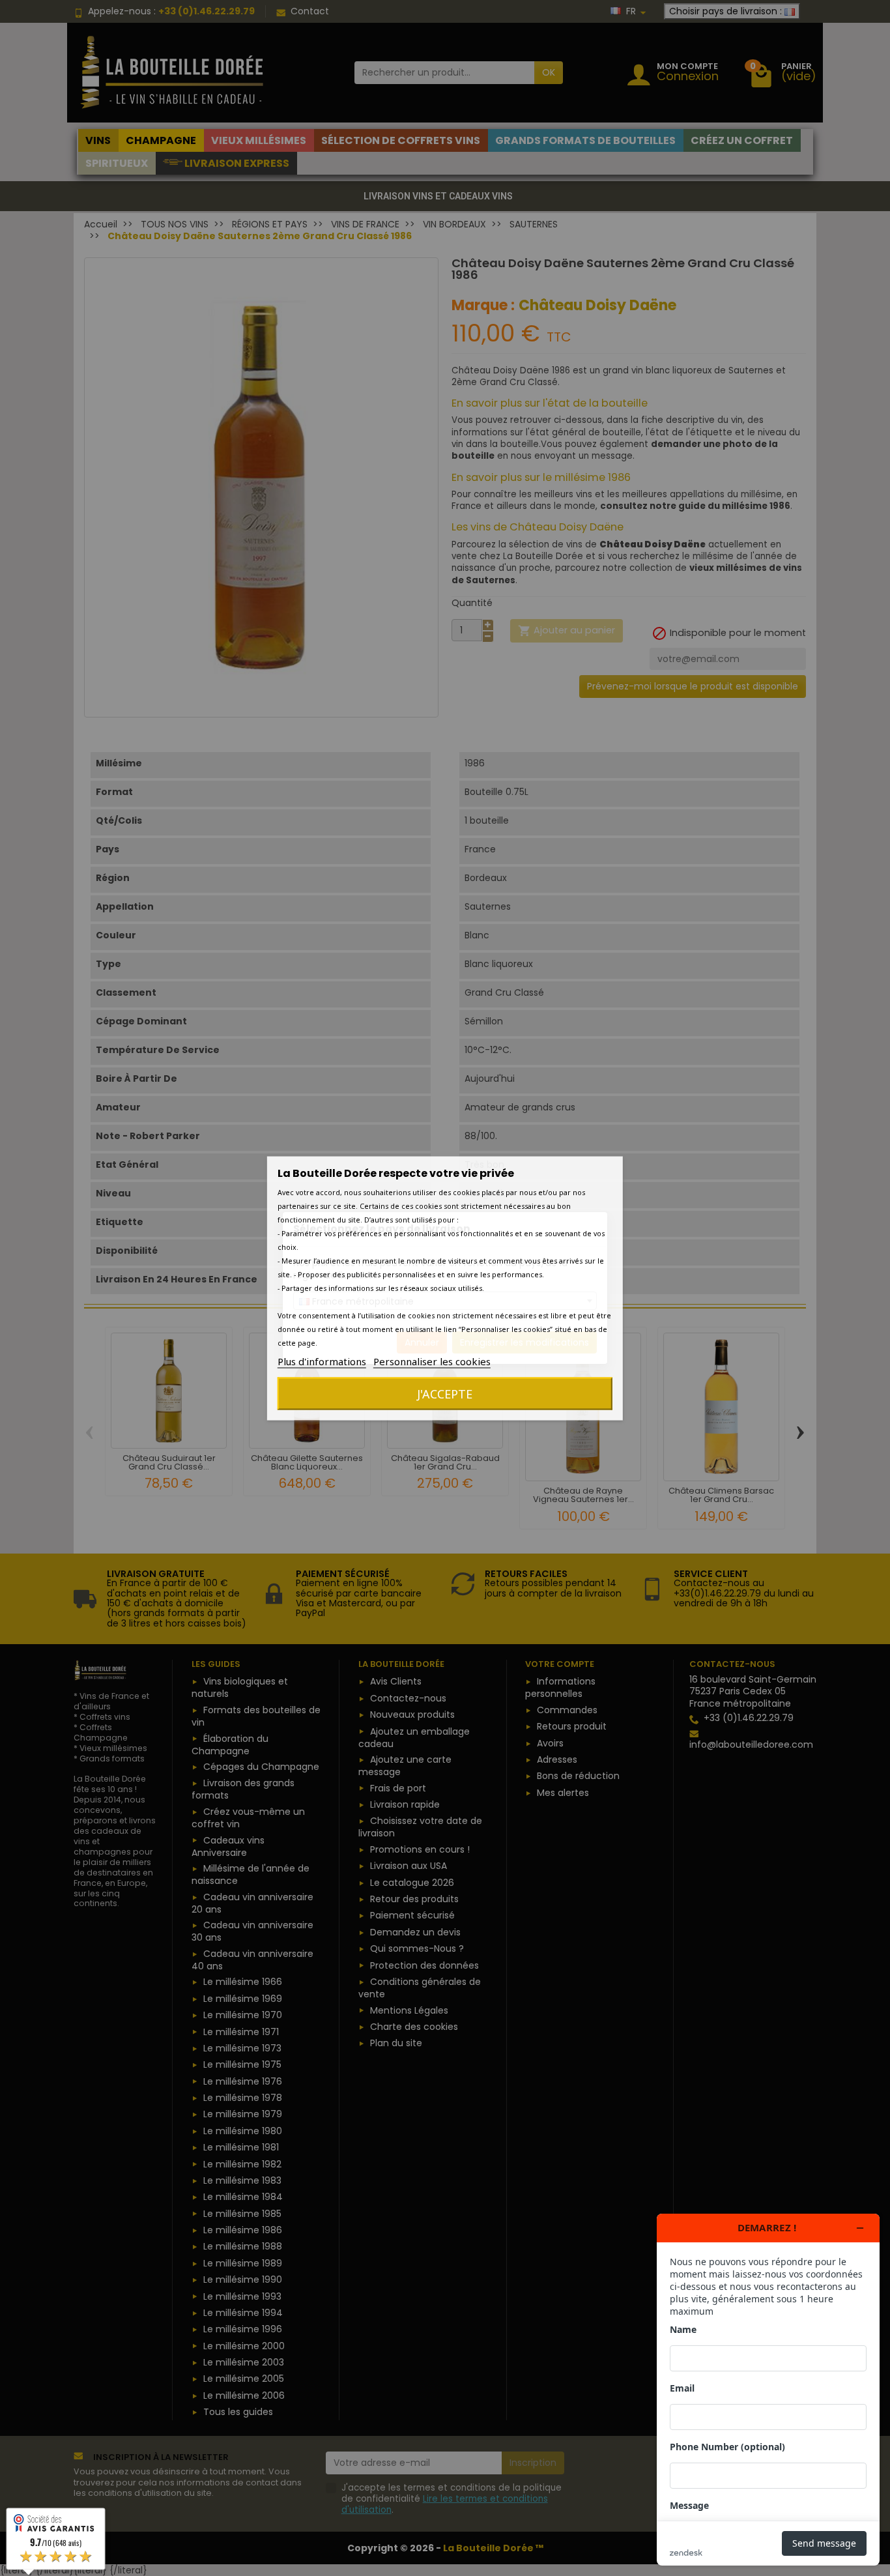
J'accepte (445, 1393)
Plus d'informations (322, 1361)
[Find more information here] (768, 2390)
